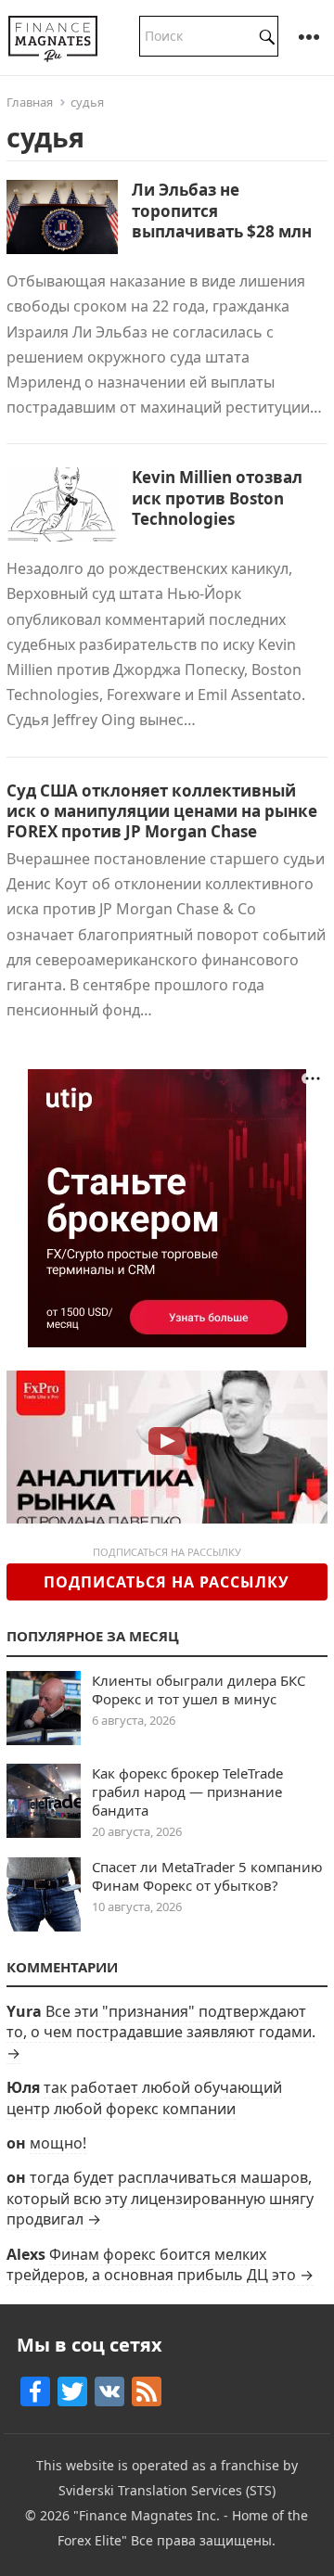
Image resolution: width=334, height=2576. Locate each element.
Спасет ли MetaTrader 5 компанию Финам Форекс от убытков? (207, 1876)
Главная (30, 102)
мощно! (58, 2143)
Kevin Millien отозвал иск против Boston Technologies (217, 497)
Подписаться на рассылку (167, 1582)
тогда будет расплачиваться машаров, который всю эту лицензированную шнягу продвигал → (160, 2198)
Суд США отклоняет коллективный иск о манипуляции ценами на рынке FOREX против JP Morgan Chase (162, 811)
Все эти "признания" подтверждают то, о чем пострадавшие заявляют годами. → (161, 2032)
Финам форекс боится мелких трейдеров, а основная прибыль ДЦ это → (160, 2264)
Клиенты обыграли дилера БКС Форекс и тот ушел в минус (199, 1690)
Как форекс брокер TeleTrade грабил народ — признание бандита (187, 1792)
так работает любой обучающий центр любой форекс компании (144, 2098)
